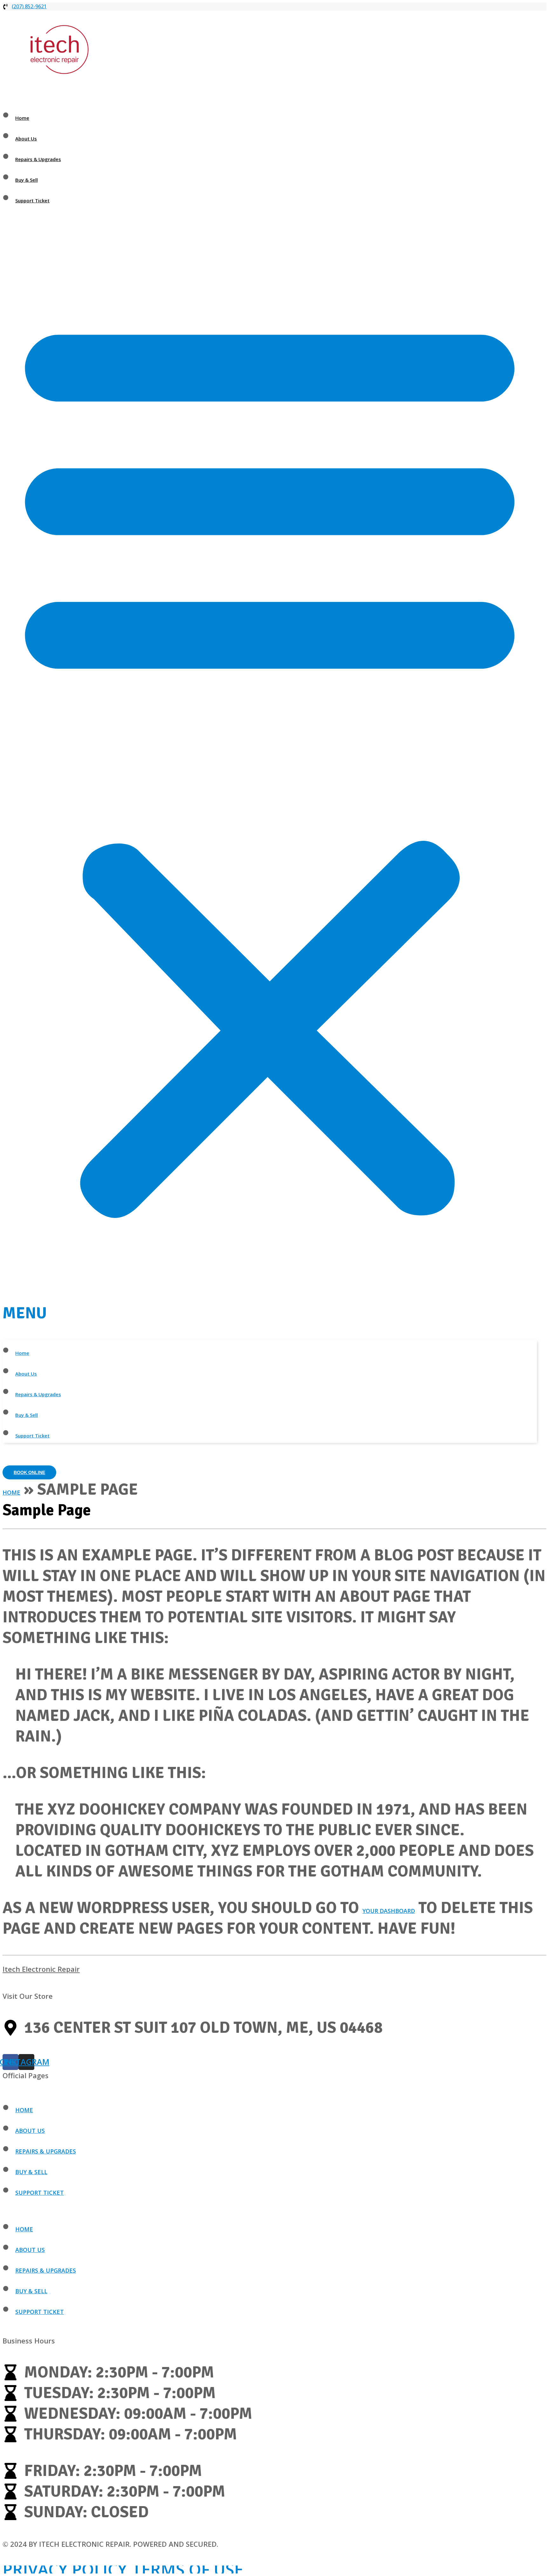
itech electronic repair (41, 1969)
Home (22, 118)
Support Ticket (32, 200)
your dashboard (389, 1911)
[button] (270, 774)
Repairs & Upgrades (38, 159)
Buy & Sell (27, 180)
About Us (26, 139)
